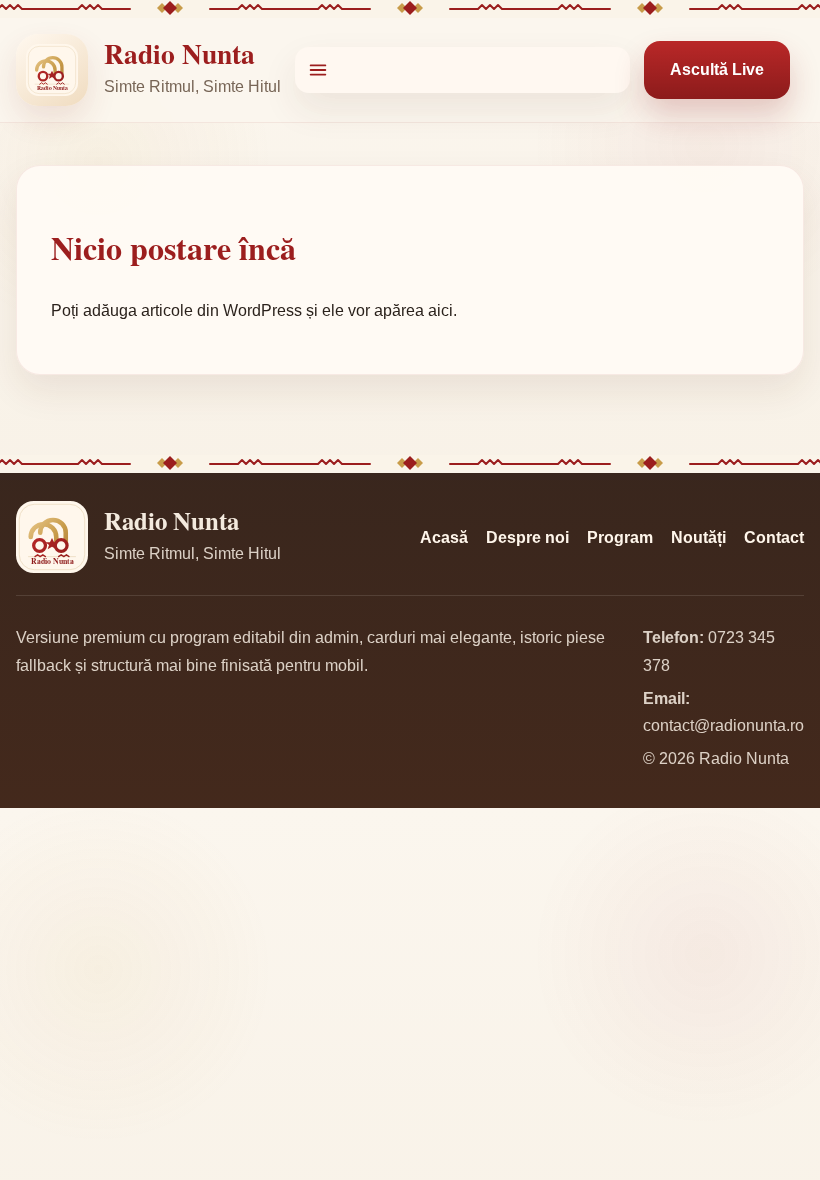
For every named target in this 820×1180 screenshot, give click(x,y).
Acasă (444, 537)
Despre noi (527, 537)
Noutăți (698, 537)
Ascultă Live (717, 69)
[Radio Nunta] (52, 70)
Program (620, 537)
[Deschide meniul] (462, 70)
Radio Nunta (179, 53)
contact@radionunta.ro (723, 725)
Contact (774, 537)
